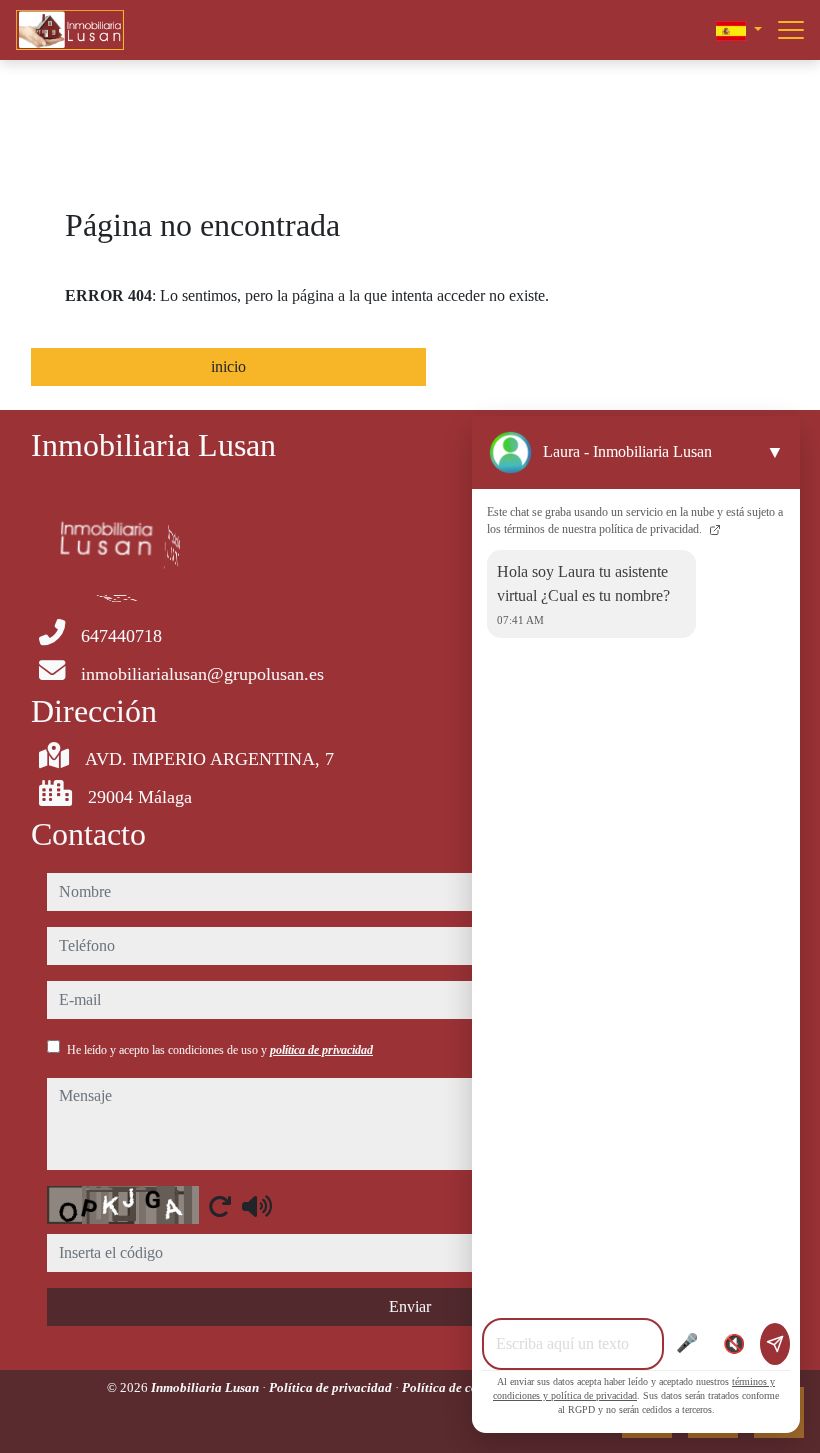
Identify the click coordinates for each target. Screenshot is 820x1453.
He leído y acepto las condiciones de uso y (220, 1050)
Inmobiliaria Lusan (206, 1387)
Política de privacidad (332, 1387)
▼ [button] (775, 452)
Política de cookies (456, 1387)
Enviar (410, 1306)
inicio (228, 366)
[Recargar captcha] (220, 1206)
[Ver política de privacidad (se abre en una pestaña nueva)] (713, 529)
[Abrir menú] (791, 30)
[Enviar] (775, 1344)
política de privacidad (321, 1050)
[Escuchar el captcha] (257, 1206)
